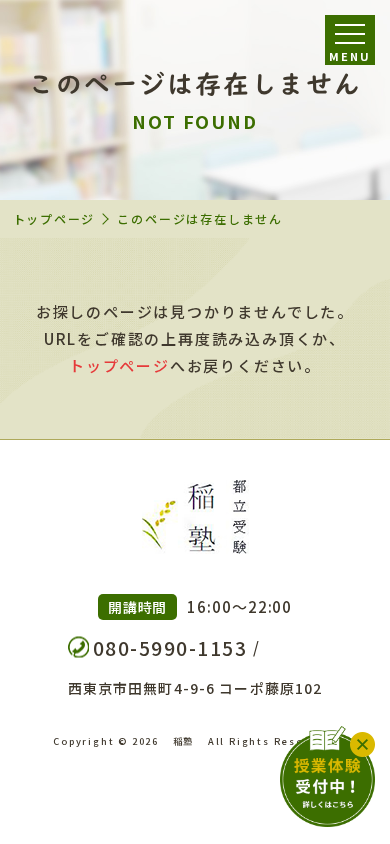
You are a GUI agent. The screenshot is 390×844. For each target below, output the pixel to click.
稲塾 (184, 741)
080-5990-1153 (170, 647)
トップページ (54, 218)
